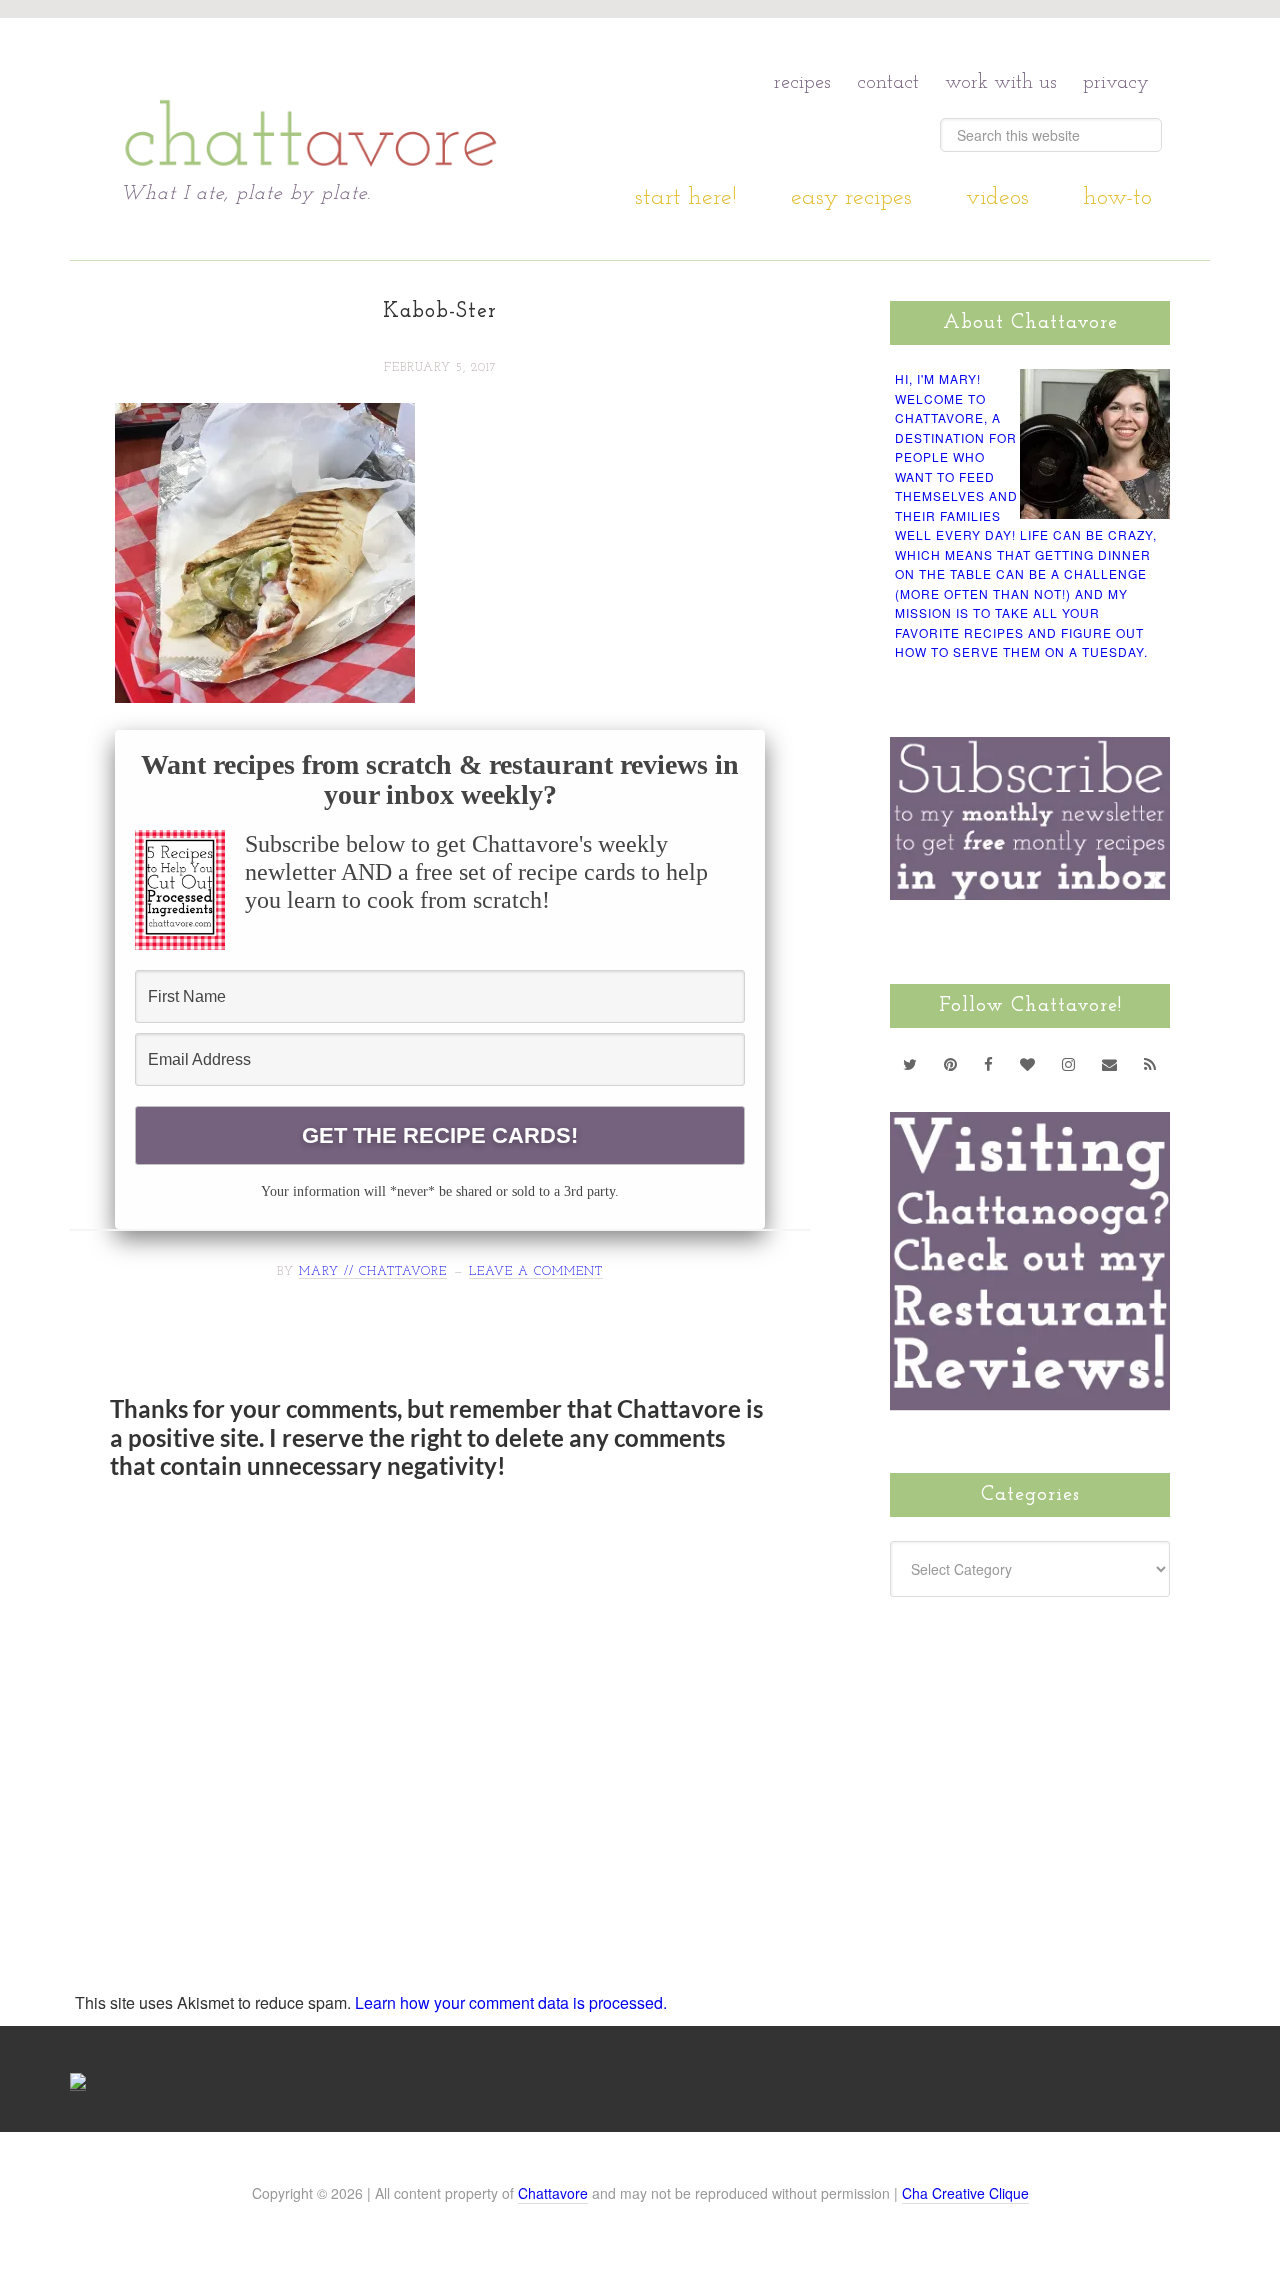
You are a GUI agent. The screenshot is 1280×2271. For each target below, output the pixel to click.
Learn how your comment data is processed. (511, 2002)
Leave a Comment (536, 1272)
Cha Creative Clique (965, 2193)
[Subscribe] (1150, 1064)
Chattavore (311, 99)
